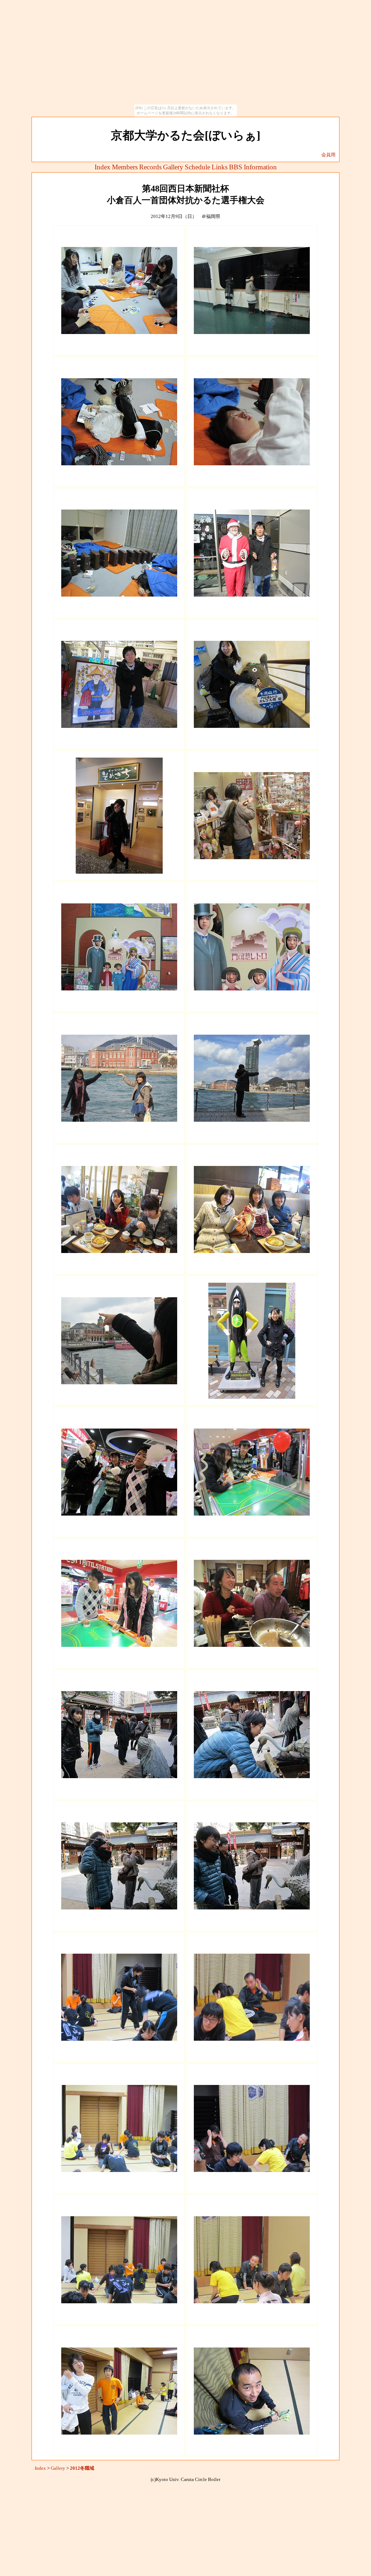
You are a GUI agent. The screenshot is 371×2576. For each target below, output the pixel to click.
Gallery (173, 167)
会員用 (328, 155)
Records (150, 167)
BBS (236, 167)
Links (220, 167)
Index (103, 167)
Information (260, 167)
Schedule (197, 167)
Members (125, 167)
